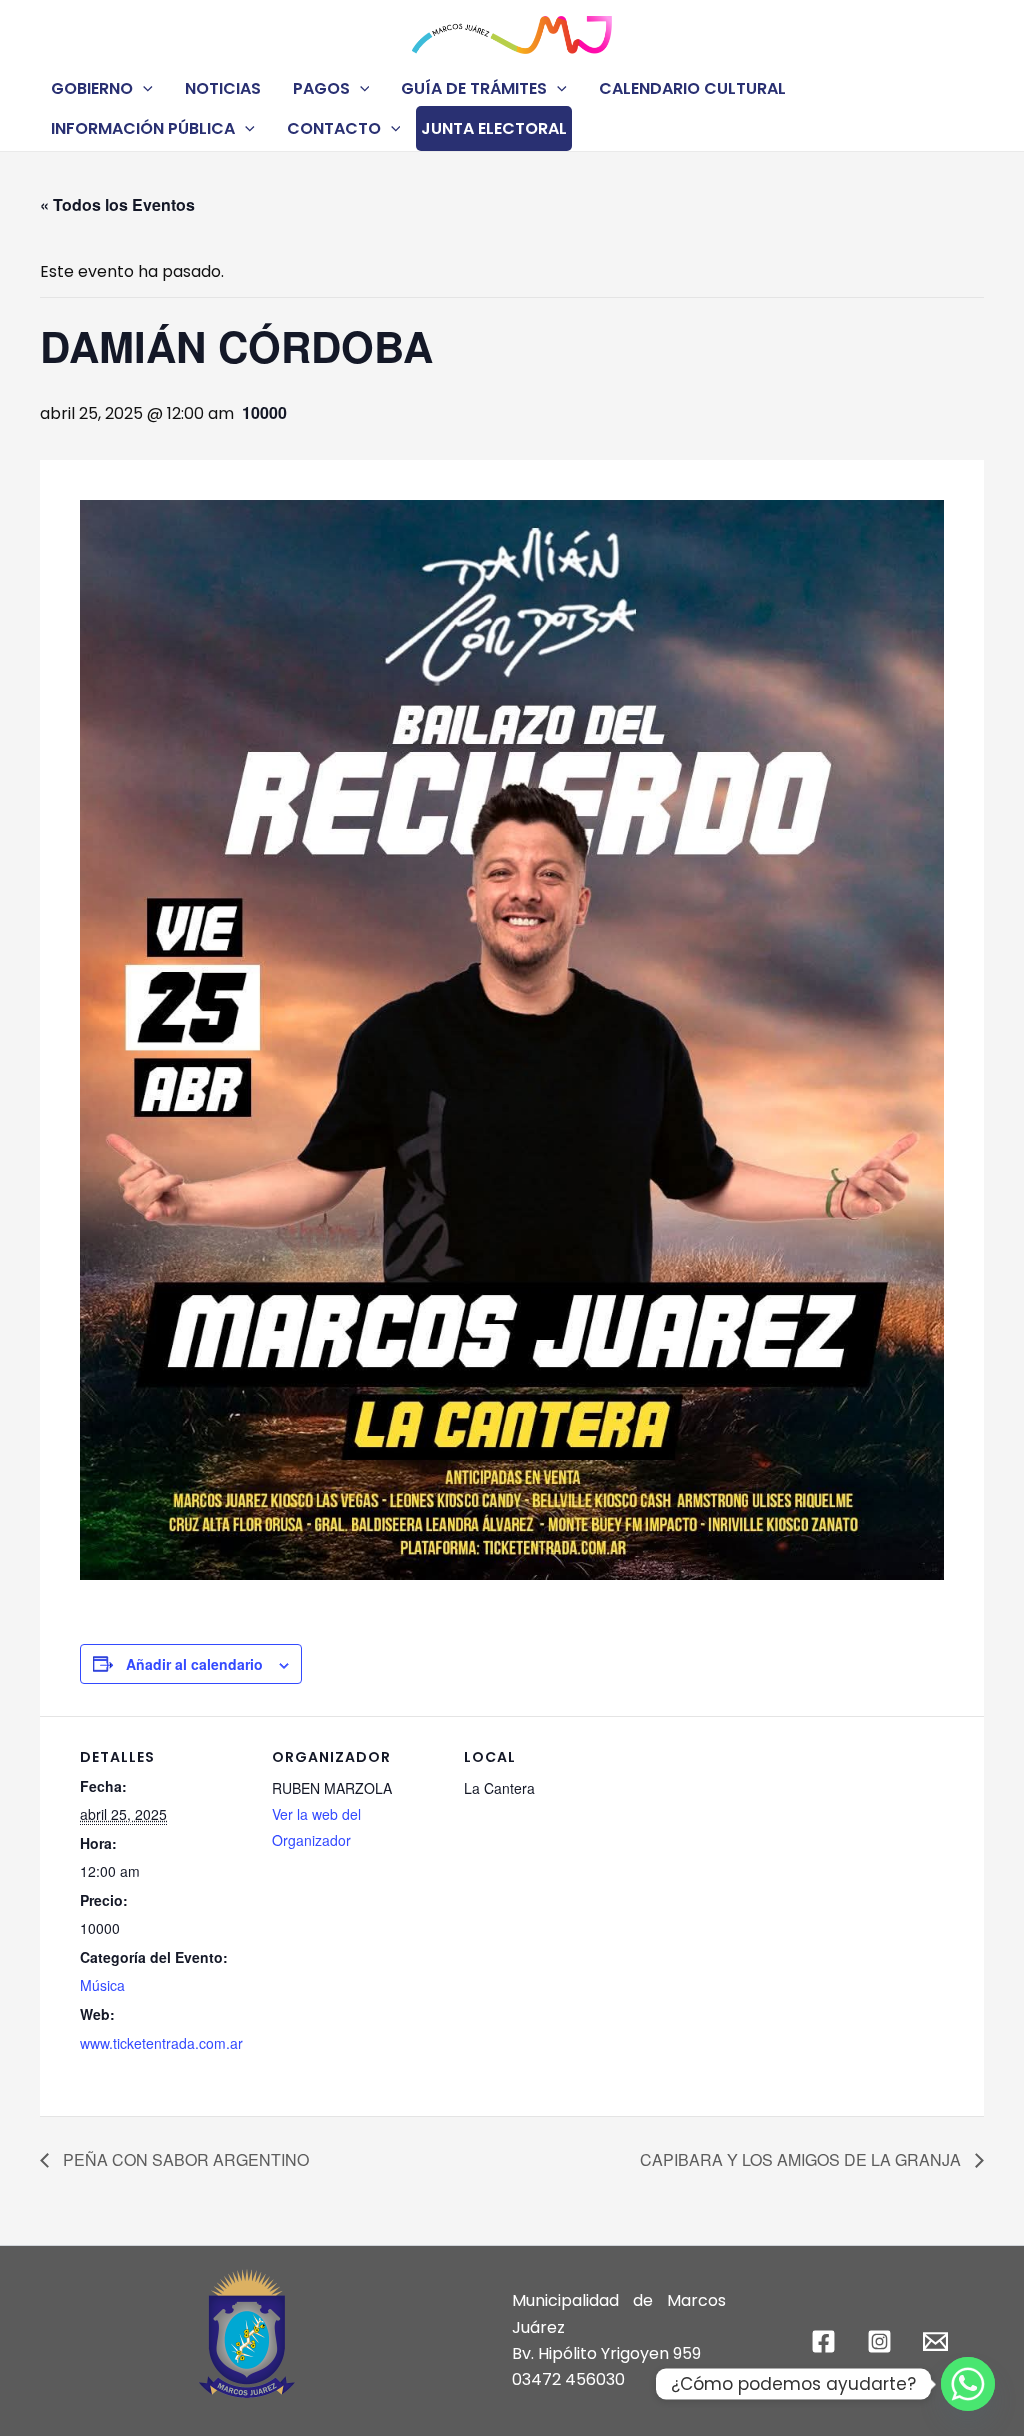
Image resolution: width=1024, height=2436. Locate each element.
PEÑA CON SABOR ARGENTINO (184, 2159)
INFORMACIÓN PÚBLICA (143, 128)
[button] (143, 88)
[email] (938, 2341)
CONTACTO (334, 128)
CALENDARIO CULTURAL (692, 88)
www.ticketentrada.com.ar (161, 2043)
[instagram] (882, 2341)
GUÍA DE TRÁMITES (474, 88)
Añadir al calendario (194, 1664)
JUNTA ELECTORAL (494, 128)
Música (102, 1985)
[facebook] (827, 2341)
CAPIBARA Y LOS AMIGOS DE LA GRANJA (802, 2159)
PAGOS (321, 88)
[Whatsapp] (968, 2384)
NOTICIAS (223, 88)
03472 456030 (568, 2379)
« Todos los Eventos (117, 204)
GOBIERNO (92, 88)
